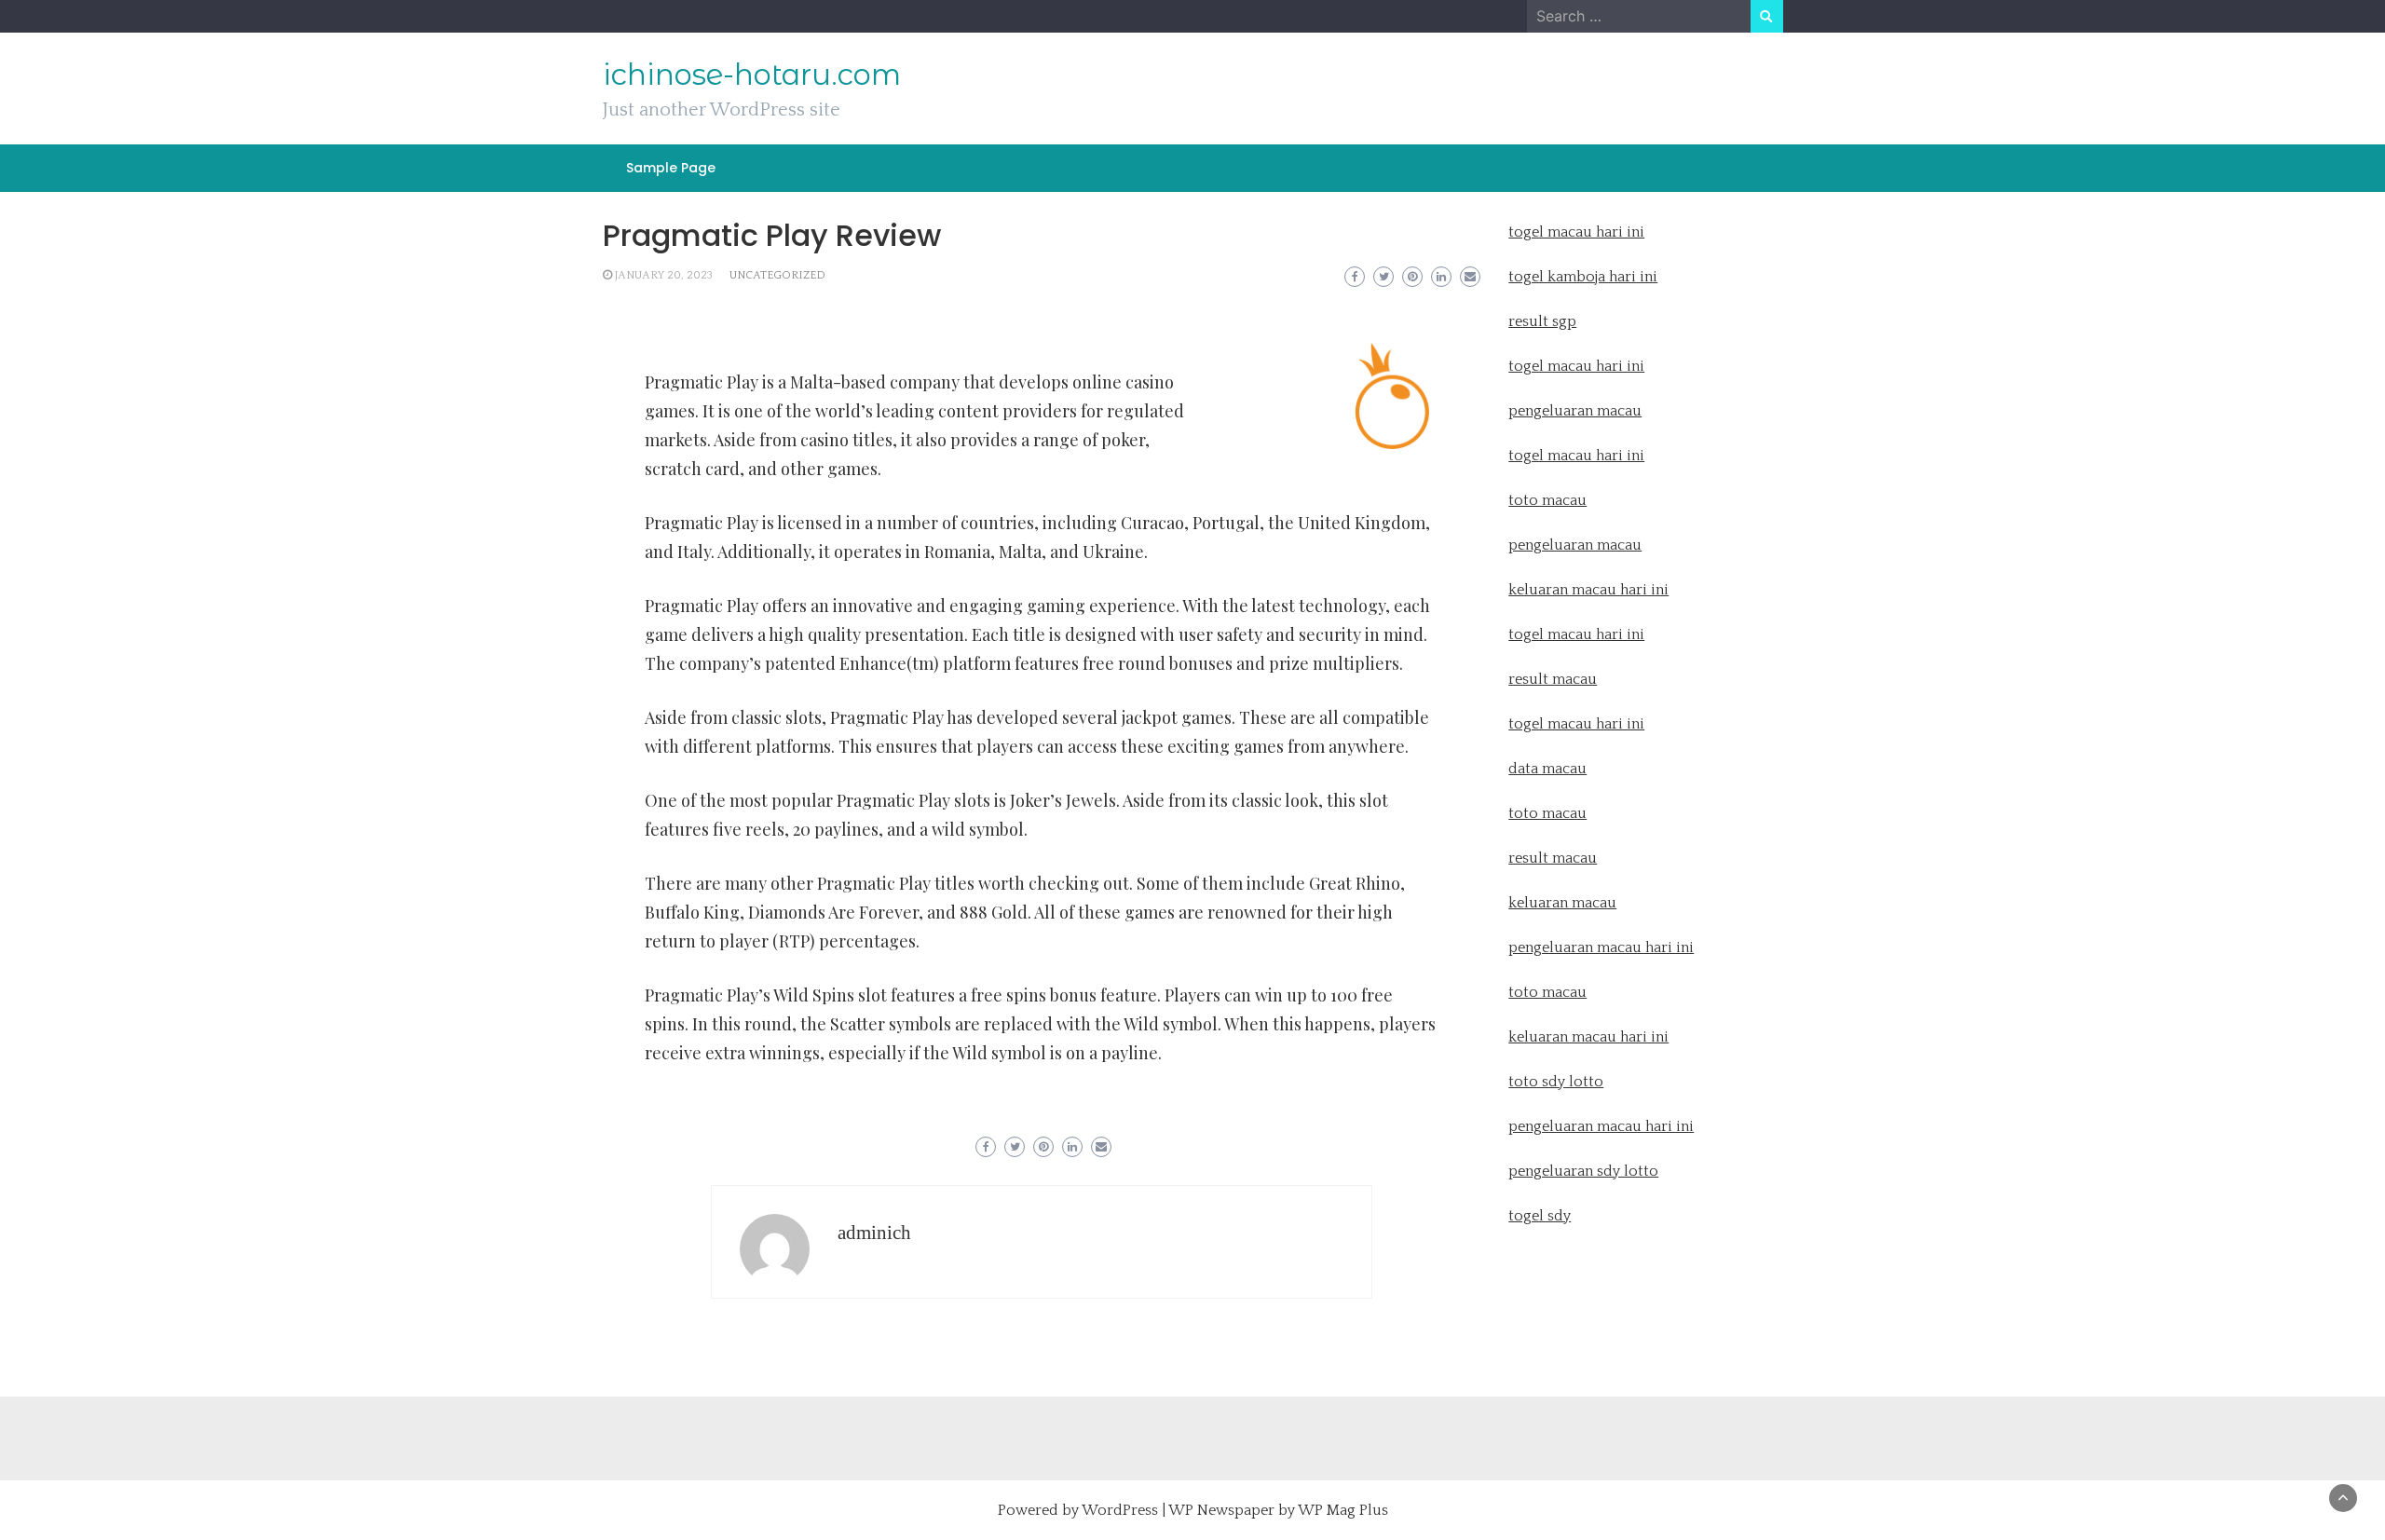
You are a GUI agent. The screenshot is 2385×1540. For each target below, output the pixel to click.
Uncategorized (777, 275)
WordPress (1120, 1510)
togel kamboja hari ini (1583, 277)
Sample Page (671, 168)
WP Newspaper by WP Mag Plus (1278, 1510)
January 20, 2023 (664, 275)
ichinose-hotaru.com (752, 75)
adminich (874, 1233)
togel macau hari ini (1576, 456)
